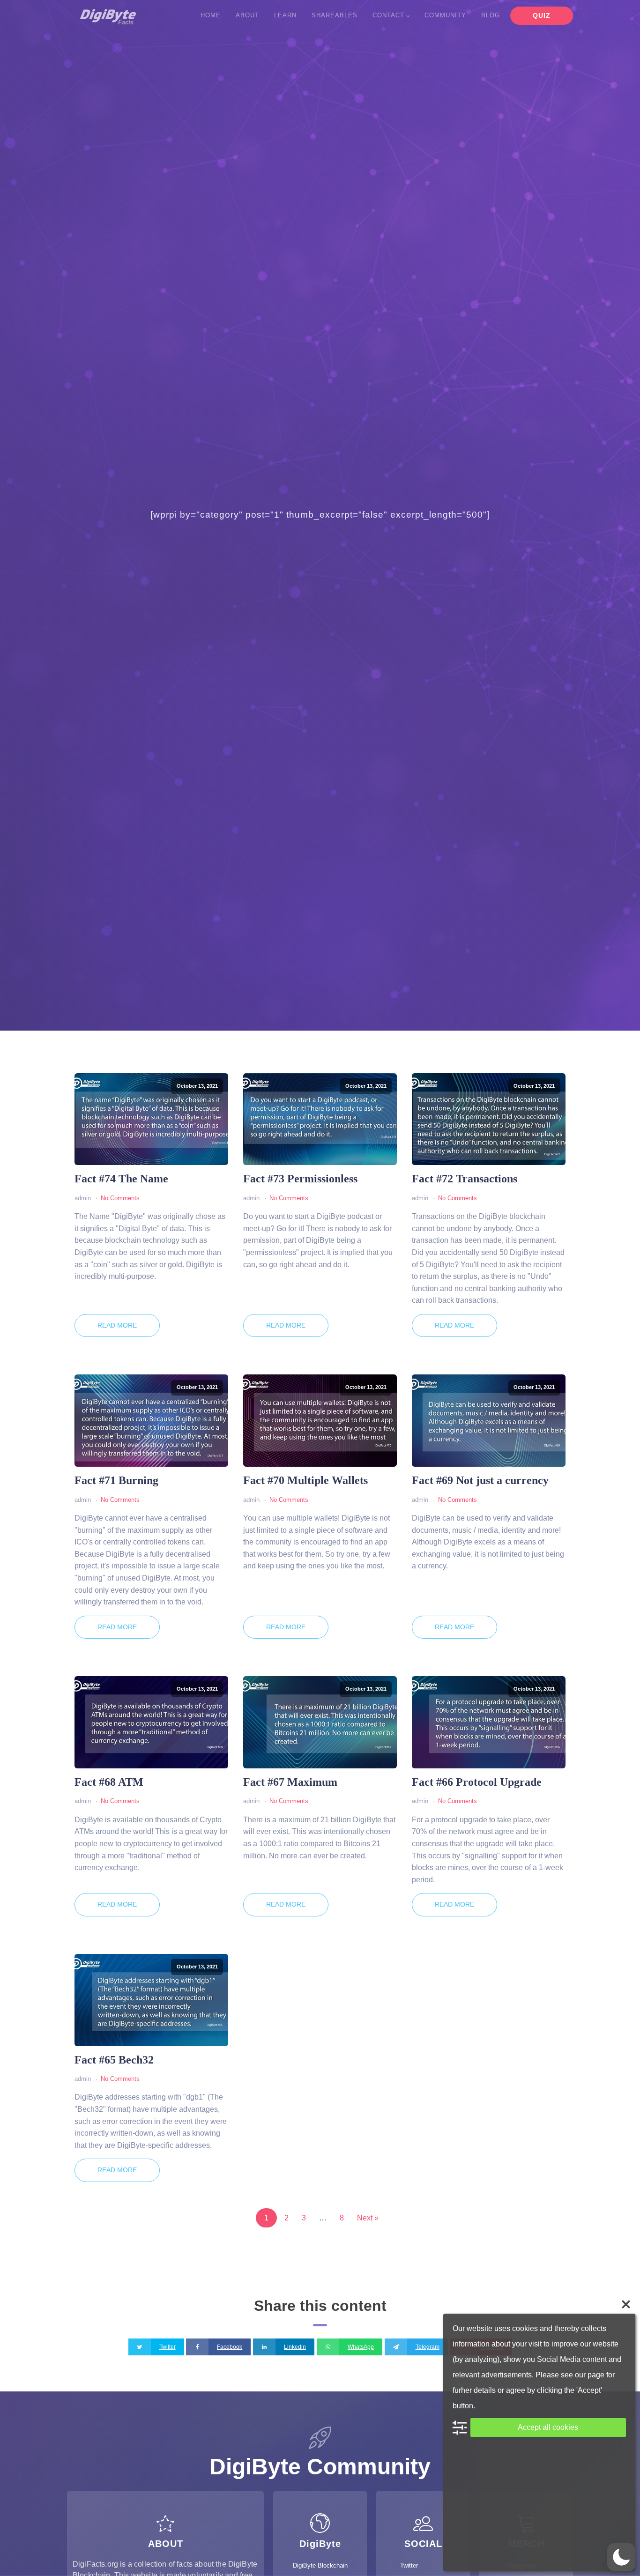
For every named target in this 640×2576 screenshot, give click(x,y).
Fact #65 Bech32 (114, 2060)
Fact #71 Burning (116, 1480)
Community (445, 15)
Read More (117, 1325)
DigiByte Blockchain (320, 2565)
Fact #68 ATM (109, 1782)
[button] (621, 2557)
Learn (285, 15)
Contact (388, 15)
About (247, 15)
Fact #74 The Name (121, 1179)
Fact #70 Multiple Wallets (305, 1480)
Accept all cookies (548, 2427)
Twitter (409, 2565)
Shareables (335, 15)
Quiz (542, 15)
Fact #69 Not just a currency (480, 1480)
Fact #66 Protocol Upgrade (477, 1782)
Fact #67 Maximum (290, 1782)
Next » (368, 2218)
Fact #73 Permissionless (300, 1179)
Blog (491, 15)
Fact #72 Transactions (465, 1179)
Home (211, 15)
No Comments (120, 1198)
